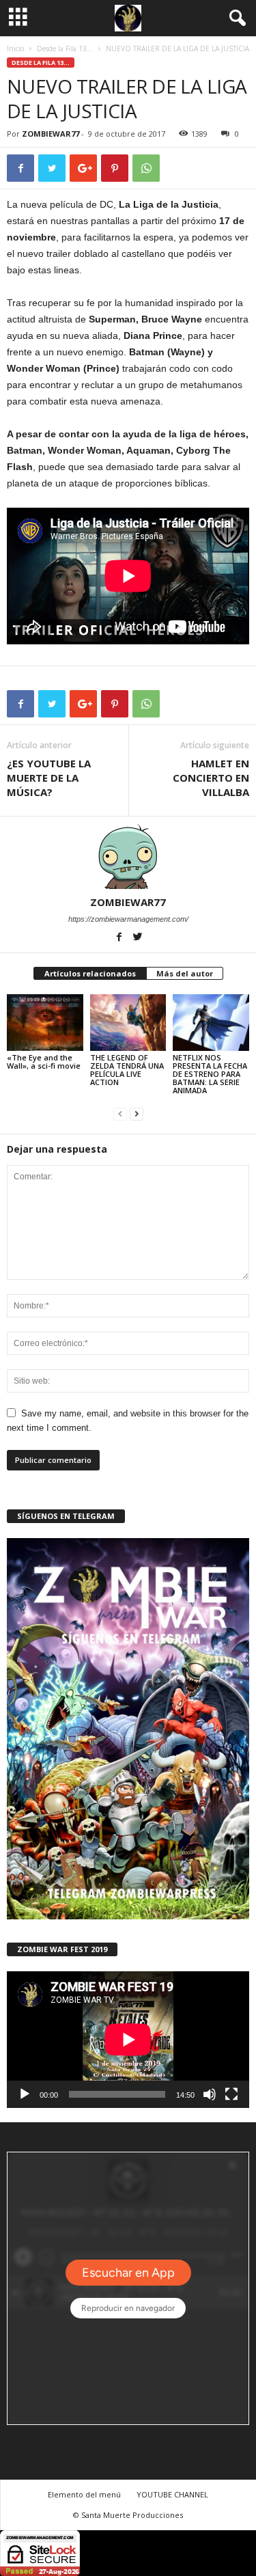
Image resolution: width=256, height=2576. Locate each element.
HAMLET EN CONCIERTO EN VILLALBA (211, 778)
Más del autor (185, 973)
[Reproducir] (25, 2094)
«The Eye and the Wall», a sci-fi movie (44, 1061)
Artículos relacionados (90, 973)
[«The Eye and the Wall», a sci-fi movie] (45, 1023)
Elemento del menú (84, 2494)
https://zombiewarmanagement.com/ (128, 919)
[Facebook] (120, 938)
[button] (235, 18)
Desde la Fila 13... (65, 49)
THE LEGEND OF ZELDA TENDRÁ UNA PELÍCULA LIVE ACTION (127, 1070)
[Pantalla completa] (231, 2094)
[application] (128, 2040)
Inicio (15, 49)
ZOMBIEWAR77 (51, 134)
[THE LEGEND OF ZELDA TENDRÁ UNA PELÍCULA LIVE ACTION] (128, 1023)
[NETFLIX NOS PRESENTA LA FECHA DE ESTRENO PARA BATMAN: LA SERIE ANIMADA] (211, 1023)
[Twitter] (137, 938)
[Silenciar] (210, 2094)
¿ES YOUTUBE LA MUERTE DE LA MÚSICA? (49, 778)
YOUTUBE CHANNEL (172, 2494)
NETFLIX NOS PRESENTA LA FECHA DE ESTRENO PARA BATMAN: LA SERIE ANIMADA (210, 1074)
